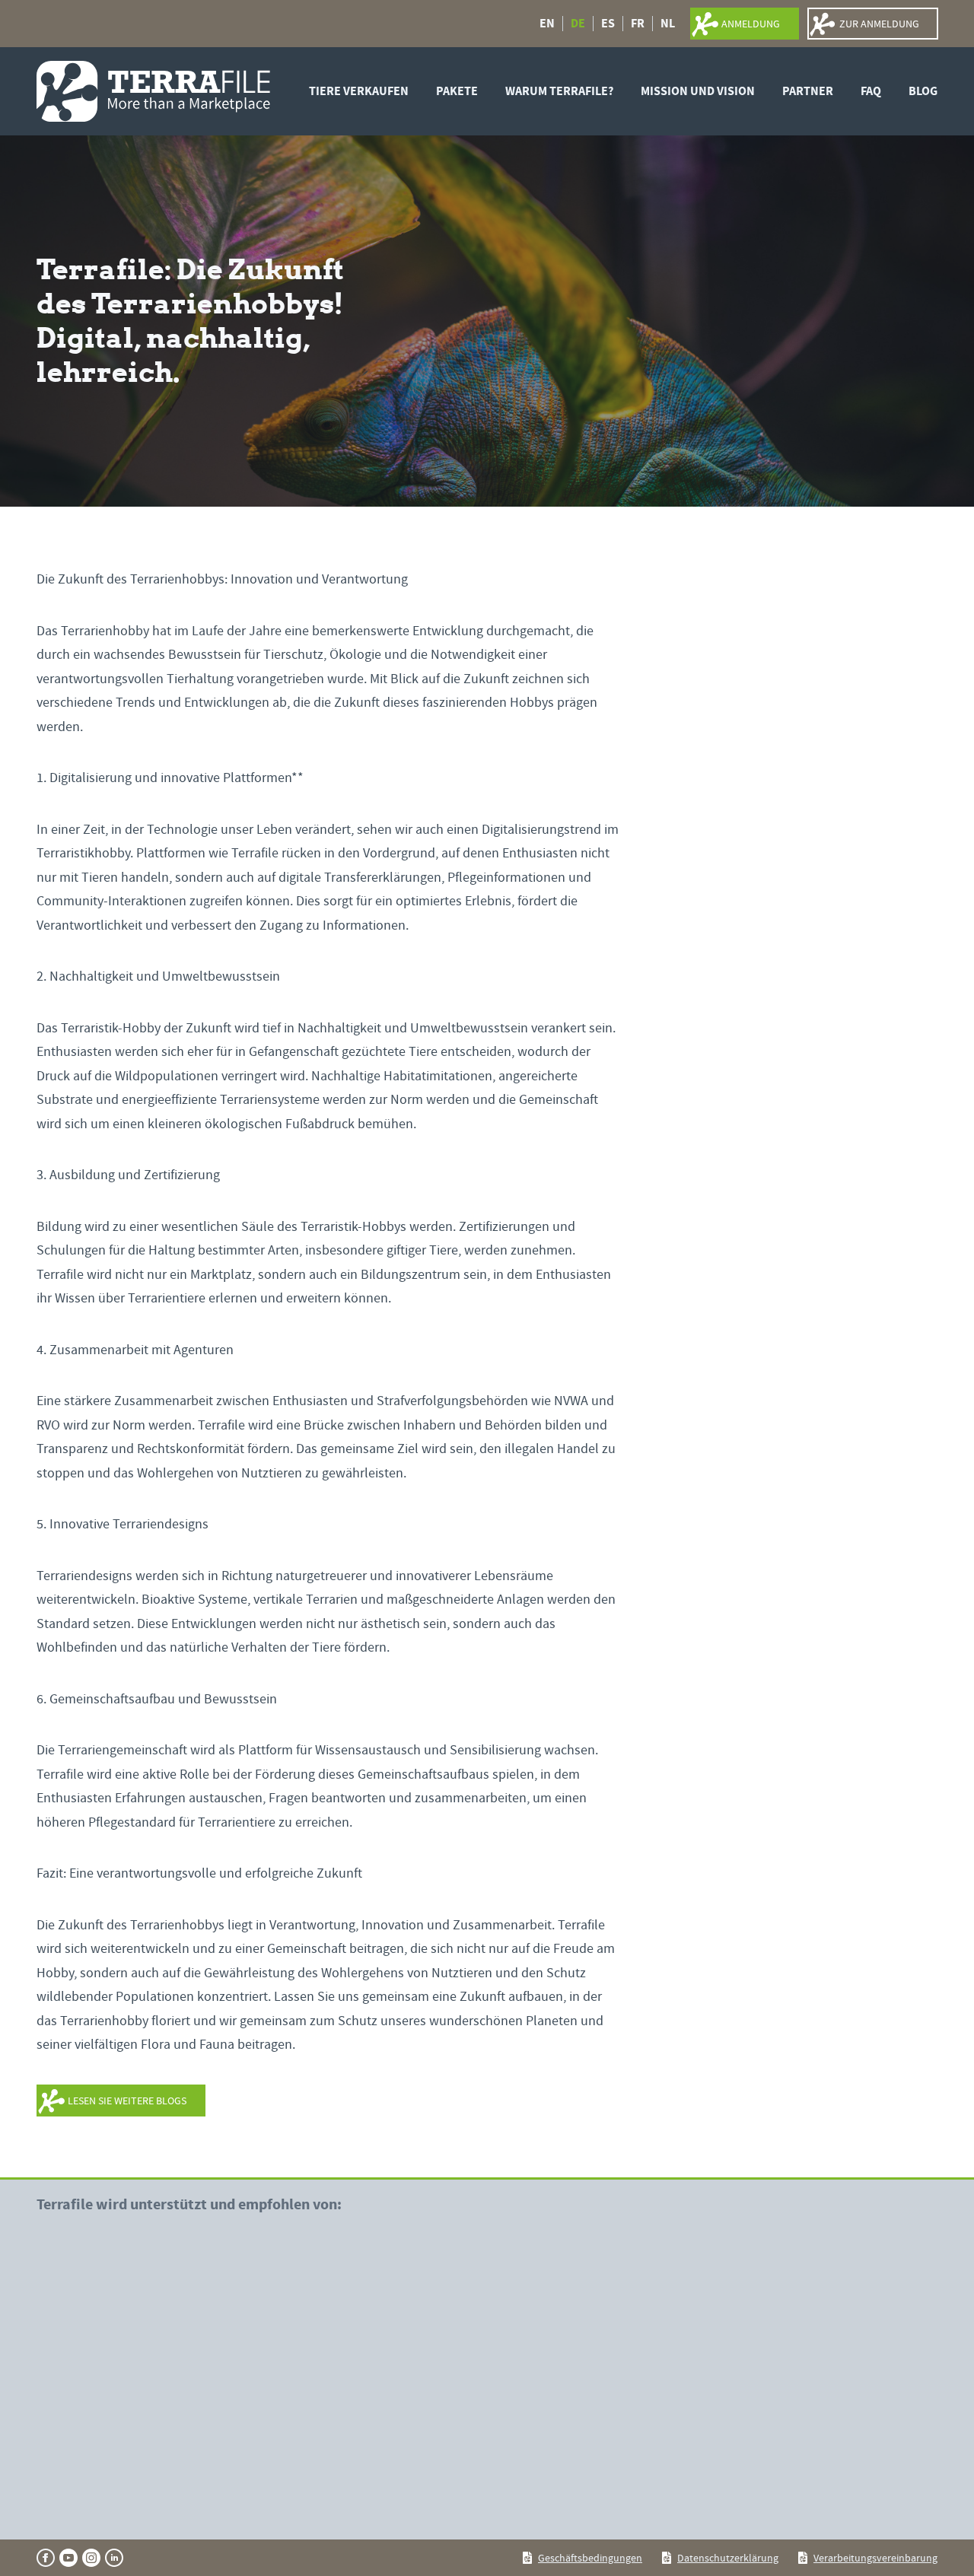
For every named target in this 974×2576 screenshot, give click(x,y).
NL (668, 24)
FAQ (871, 91)
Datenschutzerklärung (728, 2558)
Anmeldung (751, 24)
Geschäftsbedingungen (590, 2558)
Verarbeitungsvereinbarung (875, 2558)
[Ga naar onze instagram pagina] (91, 2558)
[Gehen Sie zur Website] (135, 2328)
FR (638, 24)
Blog (923, 91)
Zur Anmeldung (879, 24)
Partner (808, 91)
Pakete (457, 91)
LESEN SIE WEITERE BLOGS (127, 2101)
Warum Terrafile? (559, 91)
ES (608, 24)
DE (578, 24)
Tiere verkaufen (359, 91)
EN (547, 24)
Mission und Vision (698, 91)
